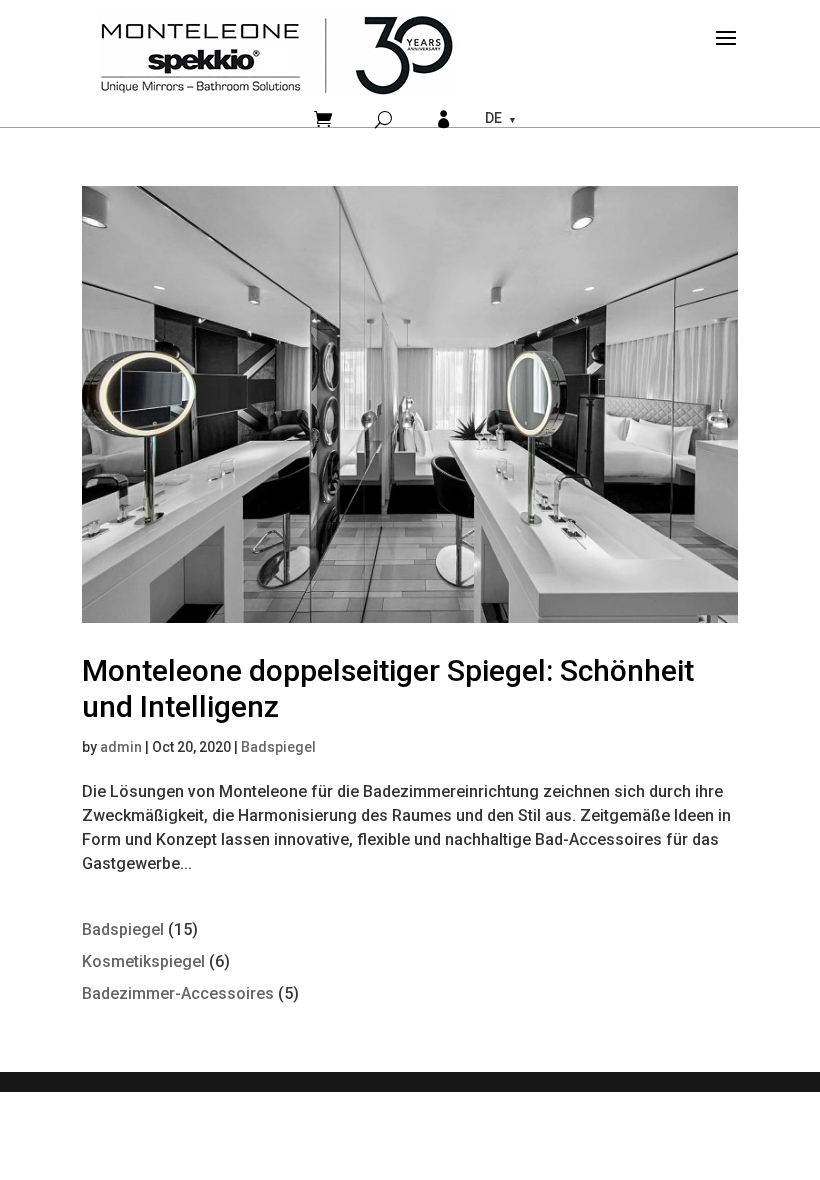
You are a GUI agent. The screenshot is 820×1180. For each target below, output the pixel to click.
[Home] (277, 54)
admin (121, 747)
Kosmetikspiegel (143, 961)
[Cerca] (383, 119)
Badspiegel (278, 747)
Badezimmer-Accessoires (178, 993)
